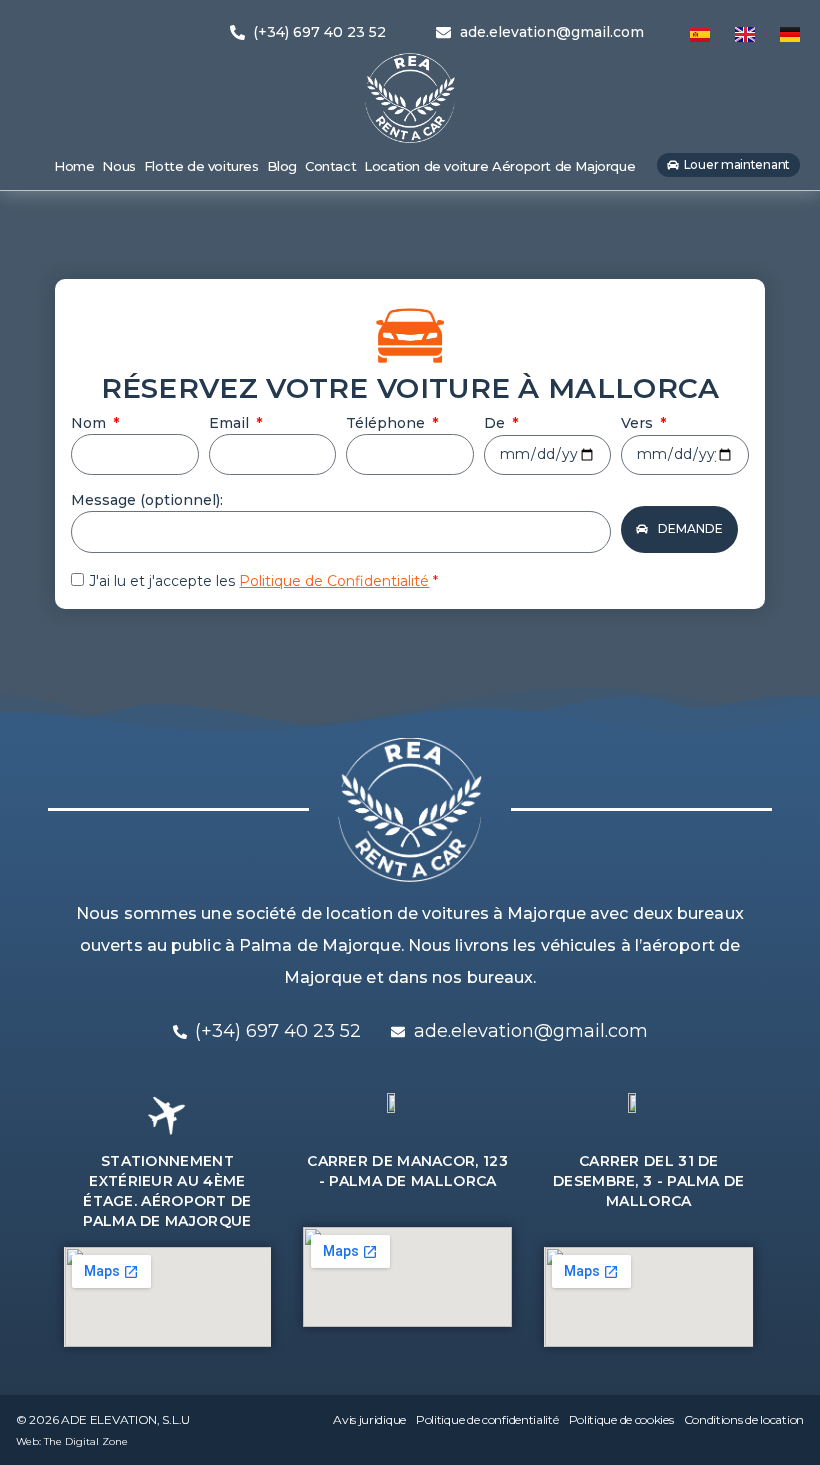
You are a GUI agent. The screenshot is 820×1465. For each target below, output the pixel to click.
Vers (639, 423)
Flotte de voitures (201, 166)
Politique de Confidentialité (334, 581)
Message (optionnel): (147, 500)
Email (231, 423)
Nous (118, 166)
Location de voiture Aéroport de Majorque (499, 166)
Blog (282, 166)
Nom (90, 423)
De (496, 423)
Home (74, 166)
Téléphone (387, 423)
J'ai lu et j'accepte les (263, 581)
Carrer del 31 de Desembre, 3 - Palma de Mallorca (649, 1181)
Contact (330, 166)
